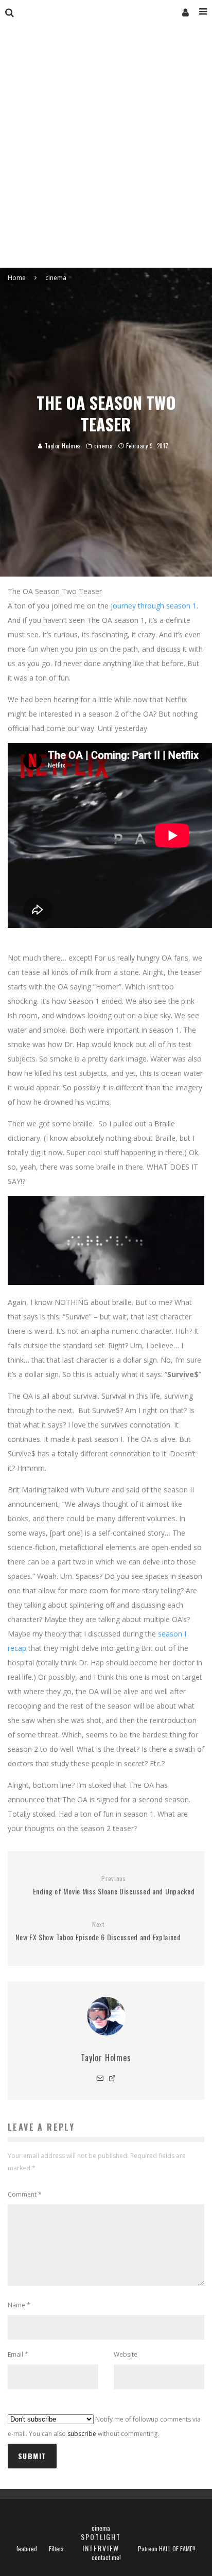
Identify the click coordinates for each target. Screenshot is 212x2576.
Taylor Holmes (62, 446)
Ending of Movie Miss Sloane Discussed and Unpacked (114, 1885)
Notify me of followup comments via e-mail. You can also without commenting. (104, 2426)
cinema (103, 446)
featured (27, 2549)
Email (18, 2354)
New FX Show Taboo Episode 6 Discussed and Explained (98, 1931)
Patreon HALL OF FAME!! (167, 2549)
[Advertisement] (106, 156)
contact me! (106, 2557)
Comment (25, 2194)
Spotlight (101, 2537)
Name (19, 2305)
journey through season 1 (154, 606)
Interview (101, 2548)
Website (126, 2354)
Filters (56, 2549)
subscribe (82, 2434)
